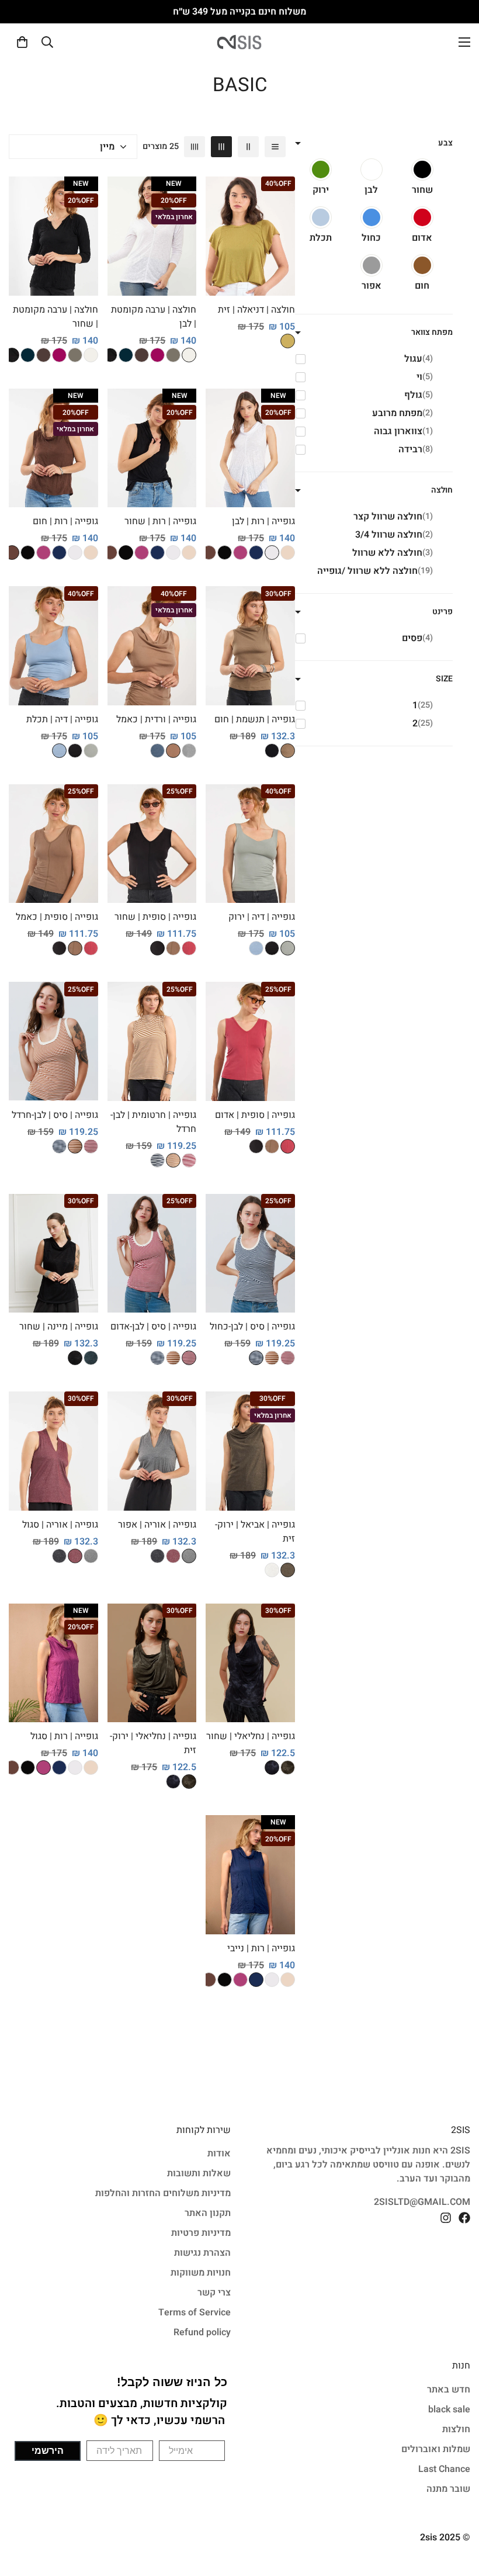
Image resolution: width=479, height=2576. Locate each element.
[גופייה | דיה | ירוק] (91, 751)
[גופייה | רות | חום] (53, 448)
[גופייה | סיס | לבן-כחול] (59, 1146)
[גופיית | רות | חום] (209, 553)
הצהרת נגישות (202, 2253)
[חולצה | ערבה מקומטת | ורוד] (157, 355)
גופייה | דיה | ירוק (262, 917)
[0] (22, 42)
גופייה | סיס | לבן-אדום (153, 1327)
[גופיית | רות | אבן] (288, 553)
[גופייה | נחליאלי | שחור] (250, 1663)
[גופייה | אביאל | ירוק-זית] (250, 1451)
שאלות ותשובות (199, 2173)
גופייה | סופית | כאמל (57, 917)
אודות (219, 2153)
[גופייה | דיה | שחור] (75, 751)
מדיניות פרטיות (201, 2233)
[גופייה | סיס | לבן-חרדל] (53, 1041)
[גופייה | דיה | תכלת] (53, 646)
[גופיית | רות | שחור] (225, 553)
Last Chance (444, 2469)
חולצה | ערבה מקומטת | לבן (154, 317)
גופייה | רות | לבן (263, 521)
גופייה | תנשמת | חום (255, 719)
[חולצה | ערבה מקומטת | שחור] (110, 355)
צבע (445, 143)
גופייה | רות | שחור (160, 521)
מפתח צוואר (432, 332)
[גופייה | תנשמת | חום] (250, 646)
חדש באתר (449, 2390)
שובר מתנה (448, 2489)
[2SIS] (239, 42)
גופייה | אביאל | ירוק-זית (255, 1532)
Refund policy (202, 2332)
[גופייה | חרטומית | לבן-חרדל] (152, 1041)
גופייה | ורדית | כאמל (156, 719)
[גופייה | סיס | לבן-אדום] (91, 1146)
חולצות (456, 2429)
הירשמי (48, 2451)
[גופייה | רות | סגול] (53, 1663)
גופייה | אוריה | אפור (157, 1525)
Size (444, 679)
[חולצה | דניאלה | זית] (250, 236)
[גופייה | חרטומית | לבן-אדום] (189, 1160)
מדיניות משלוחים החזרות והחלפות (163, 2193)
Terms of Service (195, 2312)
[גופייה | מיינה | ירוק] (91, 1358)
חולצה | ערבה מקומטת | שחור (55, 317)
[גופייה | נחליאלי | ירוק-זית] (288, 1767)
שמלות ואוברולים (436, 2449)
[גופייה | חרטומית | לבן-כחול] (157, 1160)
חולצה (442, 490)
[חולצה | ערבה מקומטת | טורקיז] (126, 355)
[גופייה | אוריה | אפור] (152, 1451)
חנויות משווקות (201, 2273)
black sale (449, 2409)
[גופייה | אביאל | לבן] (272, 1570)
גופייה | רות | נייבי (261, 1948)
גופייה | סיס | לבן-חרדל (55, 1115)
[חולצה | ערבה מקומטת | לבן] (152, 236)
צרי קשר (214, 2293)
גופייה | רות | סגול (64, 1736)
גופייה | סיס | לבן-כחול (252, 1327)
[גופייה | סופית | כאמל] (173, 948)
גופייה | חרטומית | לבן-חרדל (153, 1122)
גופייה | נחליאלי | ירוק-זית (153, 1743)
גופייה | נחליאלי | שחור (251, 1736)
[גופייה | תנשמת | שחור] (272, 751)
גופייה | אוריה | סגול (60, 1525)
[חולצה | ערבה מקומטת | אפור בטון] (173, 355)
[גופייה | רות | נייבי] (250, 1875)
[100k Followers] (446, 2218)
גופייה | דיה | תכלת (62, 719)
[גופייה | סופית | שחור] (152, 844)
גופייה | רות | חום (65, 521)
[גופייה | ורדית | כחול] (157, 751)
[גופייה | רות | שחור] (152, 448)
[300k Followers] (464, 2218)
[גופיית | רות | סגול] (240, 553)
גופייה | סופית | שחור (155, 917)
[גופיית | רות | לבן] (272, 553)
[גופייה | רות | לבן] (250, 448)
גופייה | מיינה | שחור (59, 1327)
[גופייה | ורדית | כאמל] (152, 646)
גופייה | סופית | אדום (255, 1115)
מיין (107, 147)
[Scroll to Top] (23, 2512)
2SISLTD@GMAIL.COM (422, 2202)
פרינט (442, 612)
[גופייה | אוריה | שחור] (157, 1556)
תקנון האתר (208, 2213)
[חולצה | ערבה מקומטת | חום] (142, 355)
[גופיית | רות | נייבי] (256, 553)
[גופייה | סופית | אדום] (189, 948)
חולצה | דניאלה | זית (256, 310)
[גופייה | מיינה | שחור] (53, 1253)
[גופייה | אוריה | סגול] (173, 1556)
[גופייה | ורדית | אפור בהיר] (189, 751)
